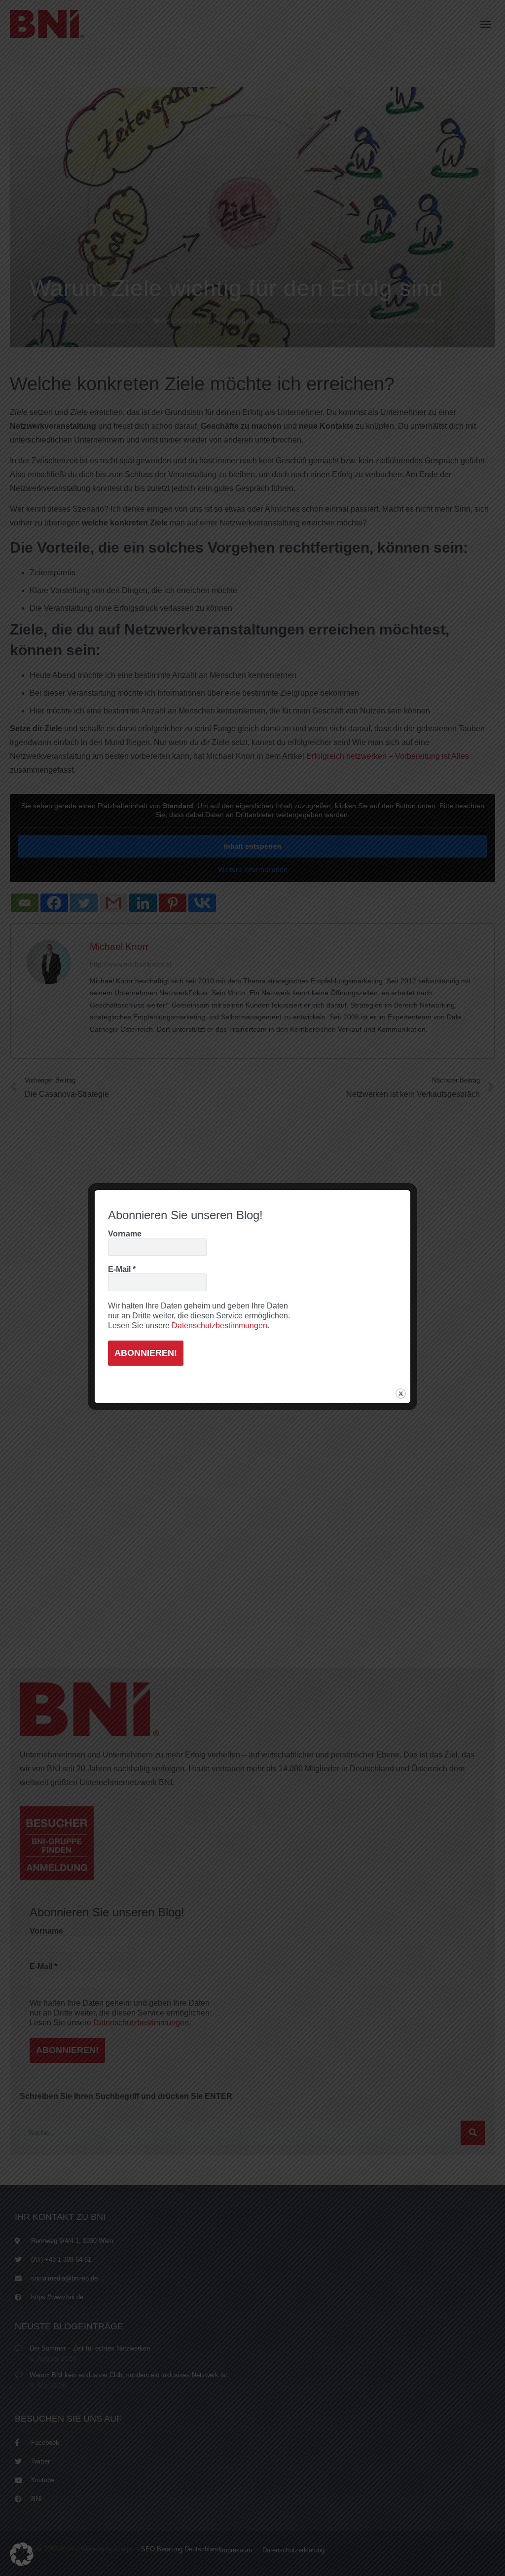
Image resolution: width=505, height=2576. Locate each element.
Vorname (125, 1234)
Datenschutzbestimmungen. (220, 1325)
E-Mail (122, 1269)
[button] (22, 2554)
